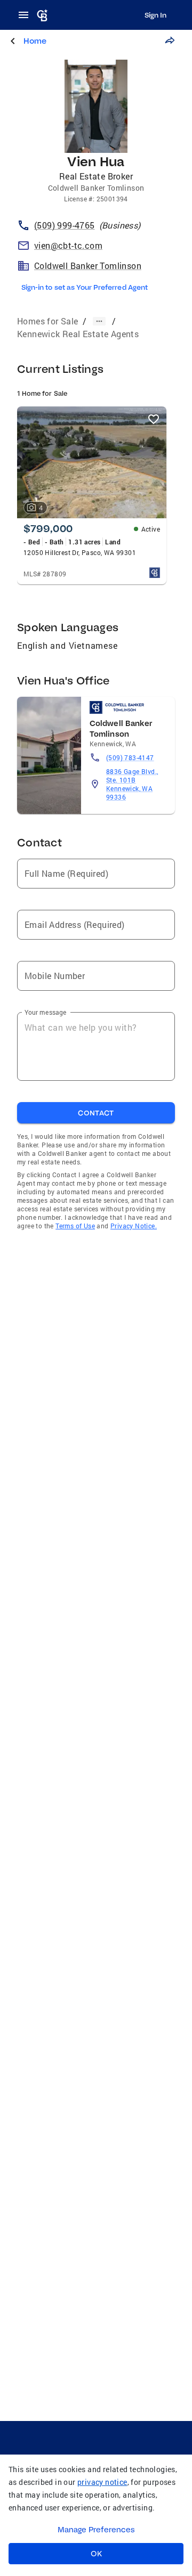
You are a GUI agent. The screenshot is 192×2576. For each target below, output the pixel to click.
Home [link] (35, 41)
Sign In (155, 15)
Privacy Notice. (134, 1226)
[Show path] (99, 321)
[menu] (27, 15)
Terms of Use (75, 1226)
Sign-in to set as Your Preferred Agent (85, 287)
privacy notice (102, 2482)
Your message (46, 1012)
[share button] (170, 40)
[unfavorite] (154, 419)
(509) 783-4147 (130, 757)
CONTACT (96, 1113)
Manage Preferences (96, 2530)
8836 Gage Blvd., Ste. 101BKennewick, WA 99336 (132, 784)
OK (96, 2554)
